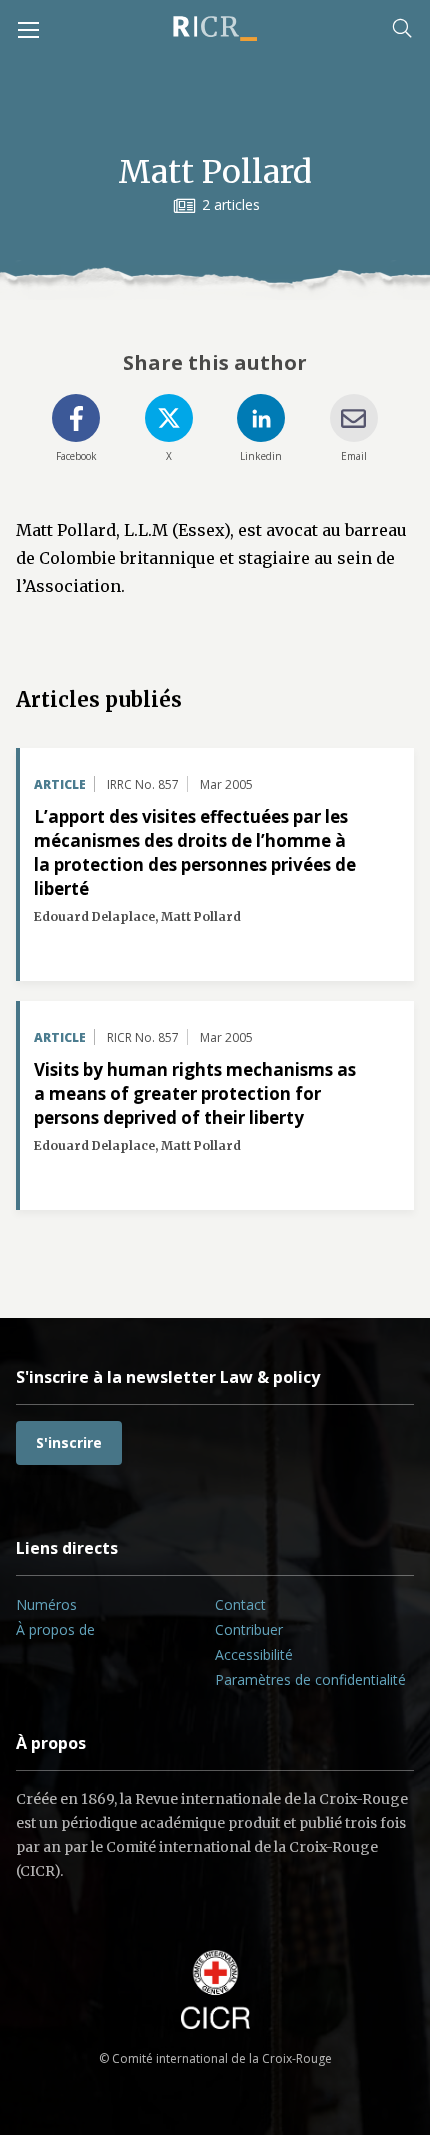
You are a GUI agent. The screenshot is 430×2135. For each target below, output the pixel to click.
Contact (240, 1604)
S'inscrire (69, 1442)
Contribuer (249, 1629)
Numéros (46, 1604)
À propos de (55, 1629)
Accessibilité (254, 1654)
